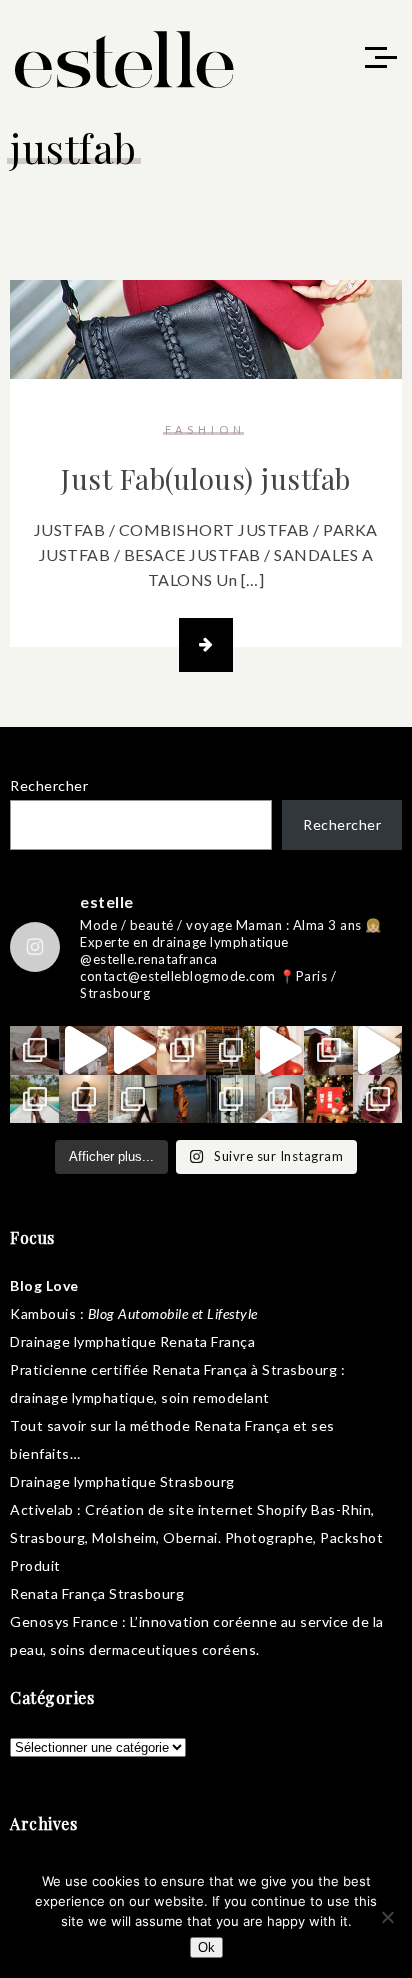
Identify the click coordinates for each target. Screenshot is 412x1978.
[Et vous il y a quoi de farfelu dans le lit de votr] (132, 1050)
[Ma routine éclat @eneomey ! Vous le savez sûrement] (279, 1099)
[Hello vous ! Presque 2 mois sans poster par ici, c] (181, 1050)
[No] (387, 1917)
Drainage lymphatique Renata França (132, 1341)
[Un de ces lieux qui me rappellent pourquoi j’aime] (230, 1099)
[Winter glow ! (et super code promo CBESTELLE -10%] (328, 1050)
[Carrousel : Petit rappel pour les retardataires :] (377, 1099)
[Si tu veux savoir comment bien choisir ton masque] (34, 1050)
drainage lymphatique (82, 1397)
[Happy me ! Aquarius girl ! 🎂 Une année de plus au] (279, 1050)
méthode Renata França (210, 1425)
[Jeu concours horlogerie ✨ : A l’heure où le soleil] (83, 1099)
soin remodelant (215, 1397)
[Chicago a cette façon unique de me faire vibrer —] (132, 1099)
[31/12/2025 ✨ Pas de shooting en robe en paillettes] (181, 1099)
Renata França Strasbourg (97, 1593)
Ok (206, 1947)
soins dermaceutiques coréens (153, 1649)
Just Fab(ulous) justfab (206, 478)
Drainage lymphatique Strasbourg (122, 1481)
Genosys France (64, 1621)
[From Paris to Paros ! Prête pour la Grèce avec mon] (83, 1050)
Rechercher (49, 785)
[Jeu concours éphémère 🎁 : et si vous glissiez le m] (328, 1099)
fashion (205, 429)
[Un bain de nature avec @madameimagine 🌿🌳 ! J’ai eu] (230, 1050)
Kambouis (43, 1313)
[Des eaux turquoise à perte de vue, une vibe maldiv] (34, 1099)
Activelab (42, 1509)
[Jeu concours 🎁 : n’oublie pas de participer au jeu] (377, 1050)
